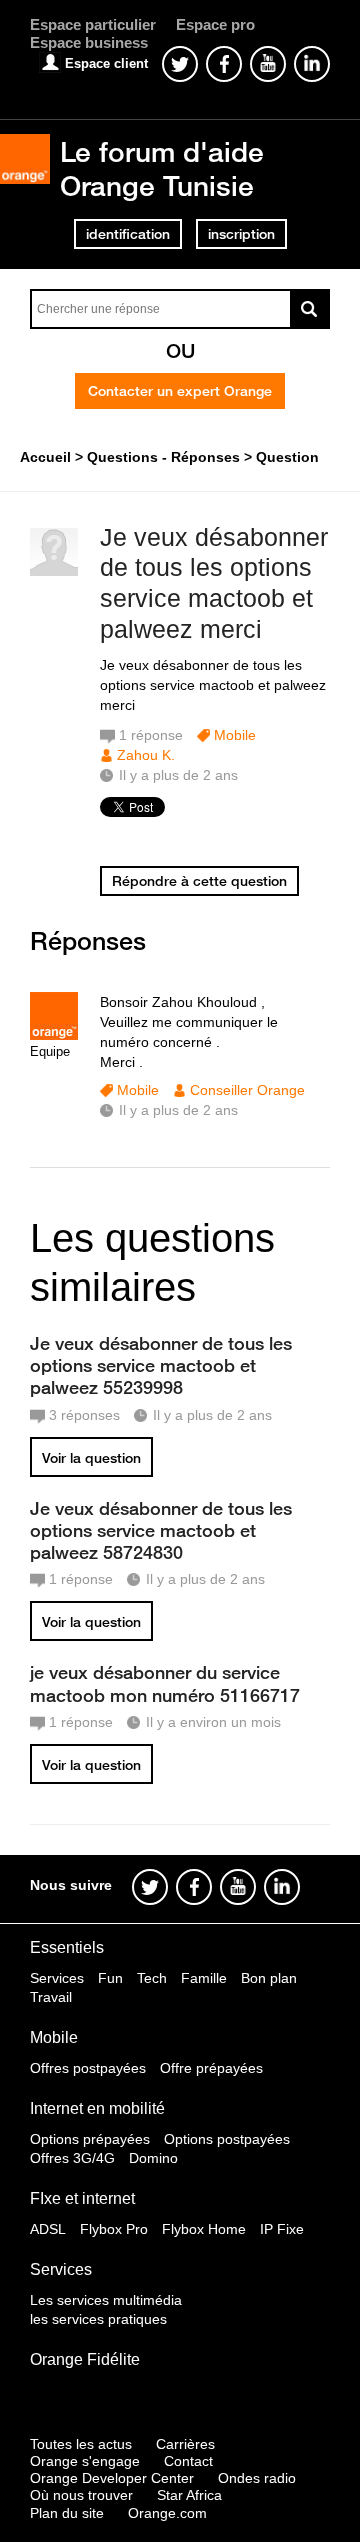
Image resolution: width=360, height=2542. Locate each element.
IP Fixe (282, 2229)
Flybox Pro (114, 2229)
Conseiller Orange (247, 1090)
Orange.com (167, 2513)
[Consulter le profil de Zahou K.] (54, 571)
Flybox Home (204, 2229)
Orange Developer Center (112, 2478)
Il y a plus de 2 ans (178, 1110)
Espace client (106, 63)
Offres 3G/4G (72, 2158)
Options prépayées (90, 2139)
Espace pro (215, 24)
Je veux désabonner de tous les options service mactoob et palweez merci (214, 583)
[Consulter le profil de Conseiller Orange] (54, 1035)
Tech (152, 1978)
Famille (204, 1978)
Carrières (185, 2444)
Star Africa (189, 2495)
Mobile (235, 735)
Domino (153, 2158)
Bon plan (269, 1978)
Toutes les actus (81, 2444)
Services (57, 1978)
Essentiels (67, 1947)
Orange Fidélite (85, 2359)
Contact (188, 2461)
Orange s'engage (85, 2461)
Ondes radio (257, 2478)
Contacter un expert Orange (180, 391)
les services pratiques (98, 2319)
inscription (241, 234)
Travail (51, 1997)
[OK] (310, 309)
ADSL (48, 2229)
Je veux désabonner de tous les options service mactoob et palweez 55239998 (161, 1365)
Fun (110, 1978)
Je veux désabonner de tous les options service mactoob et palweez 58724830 (161, 1530)
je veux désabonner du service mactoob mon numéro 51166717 (165, 1683)
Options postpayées (227, 2139)
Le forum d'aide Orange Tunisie (162, 168)
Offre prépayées (211, 2068)
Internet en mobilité (97, 2108)
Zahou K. (146, 755)
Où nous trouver (81, 2495)
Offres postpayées (88, 2068)
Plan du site (67, 2513)
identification (128, 234)
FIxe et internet (82, 2198)
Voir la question (91, 1458)
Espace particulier (93, 24)
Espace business (89, 42)
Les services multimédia (106, 2300)
